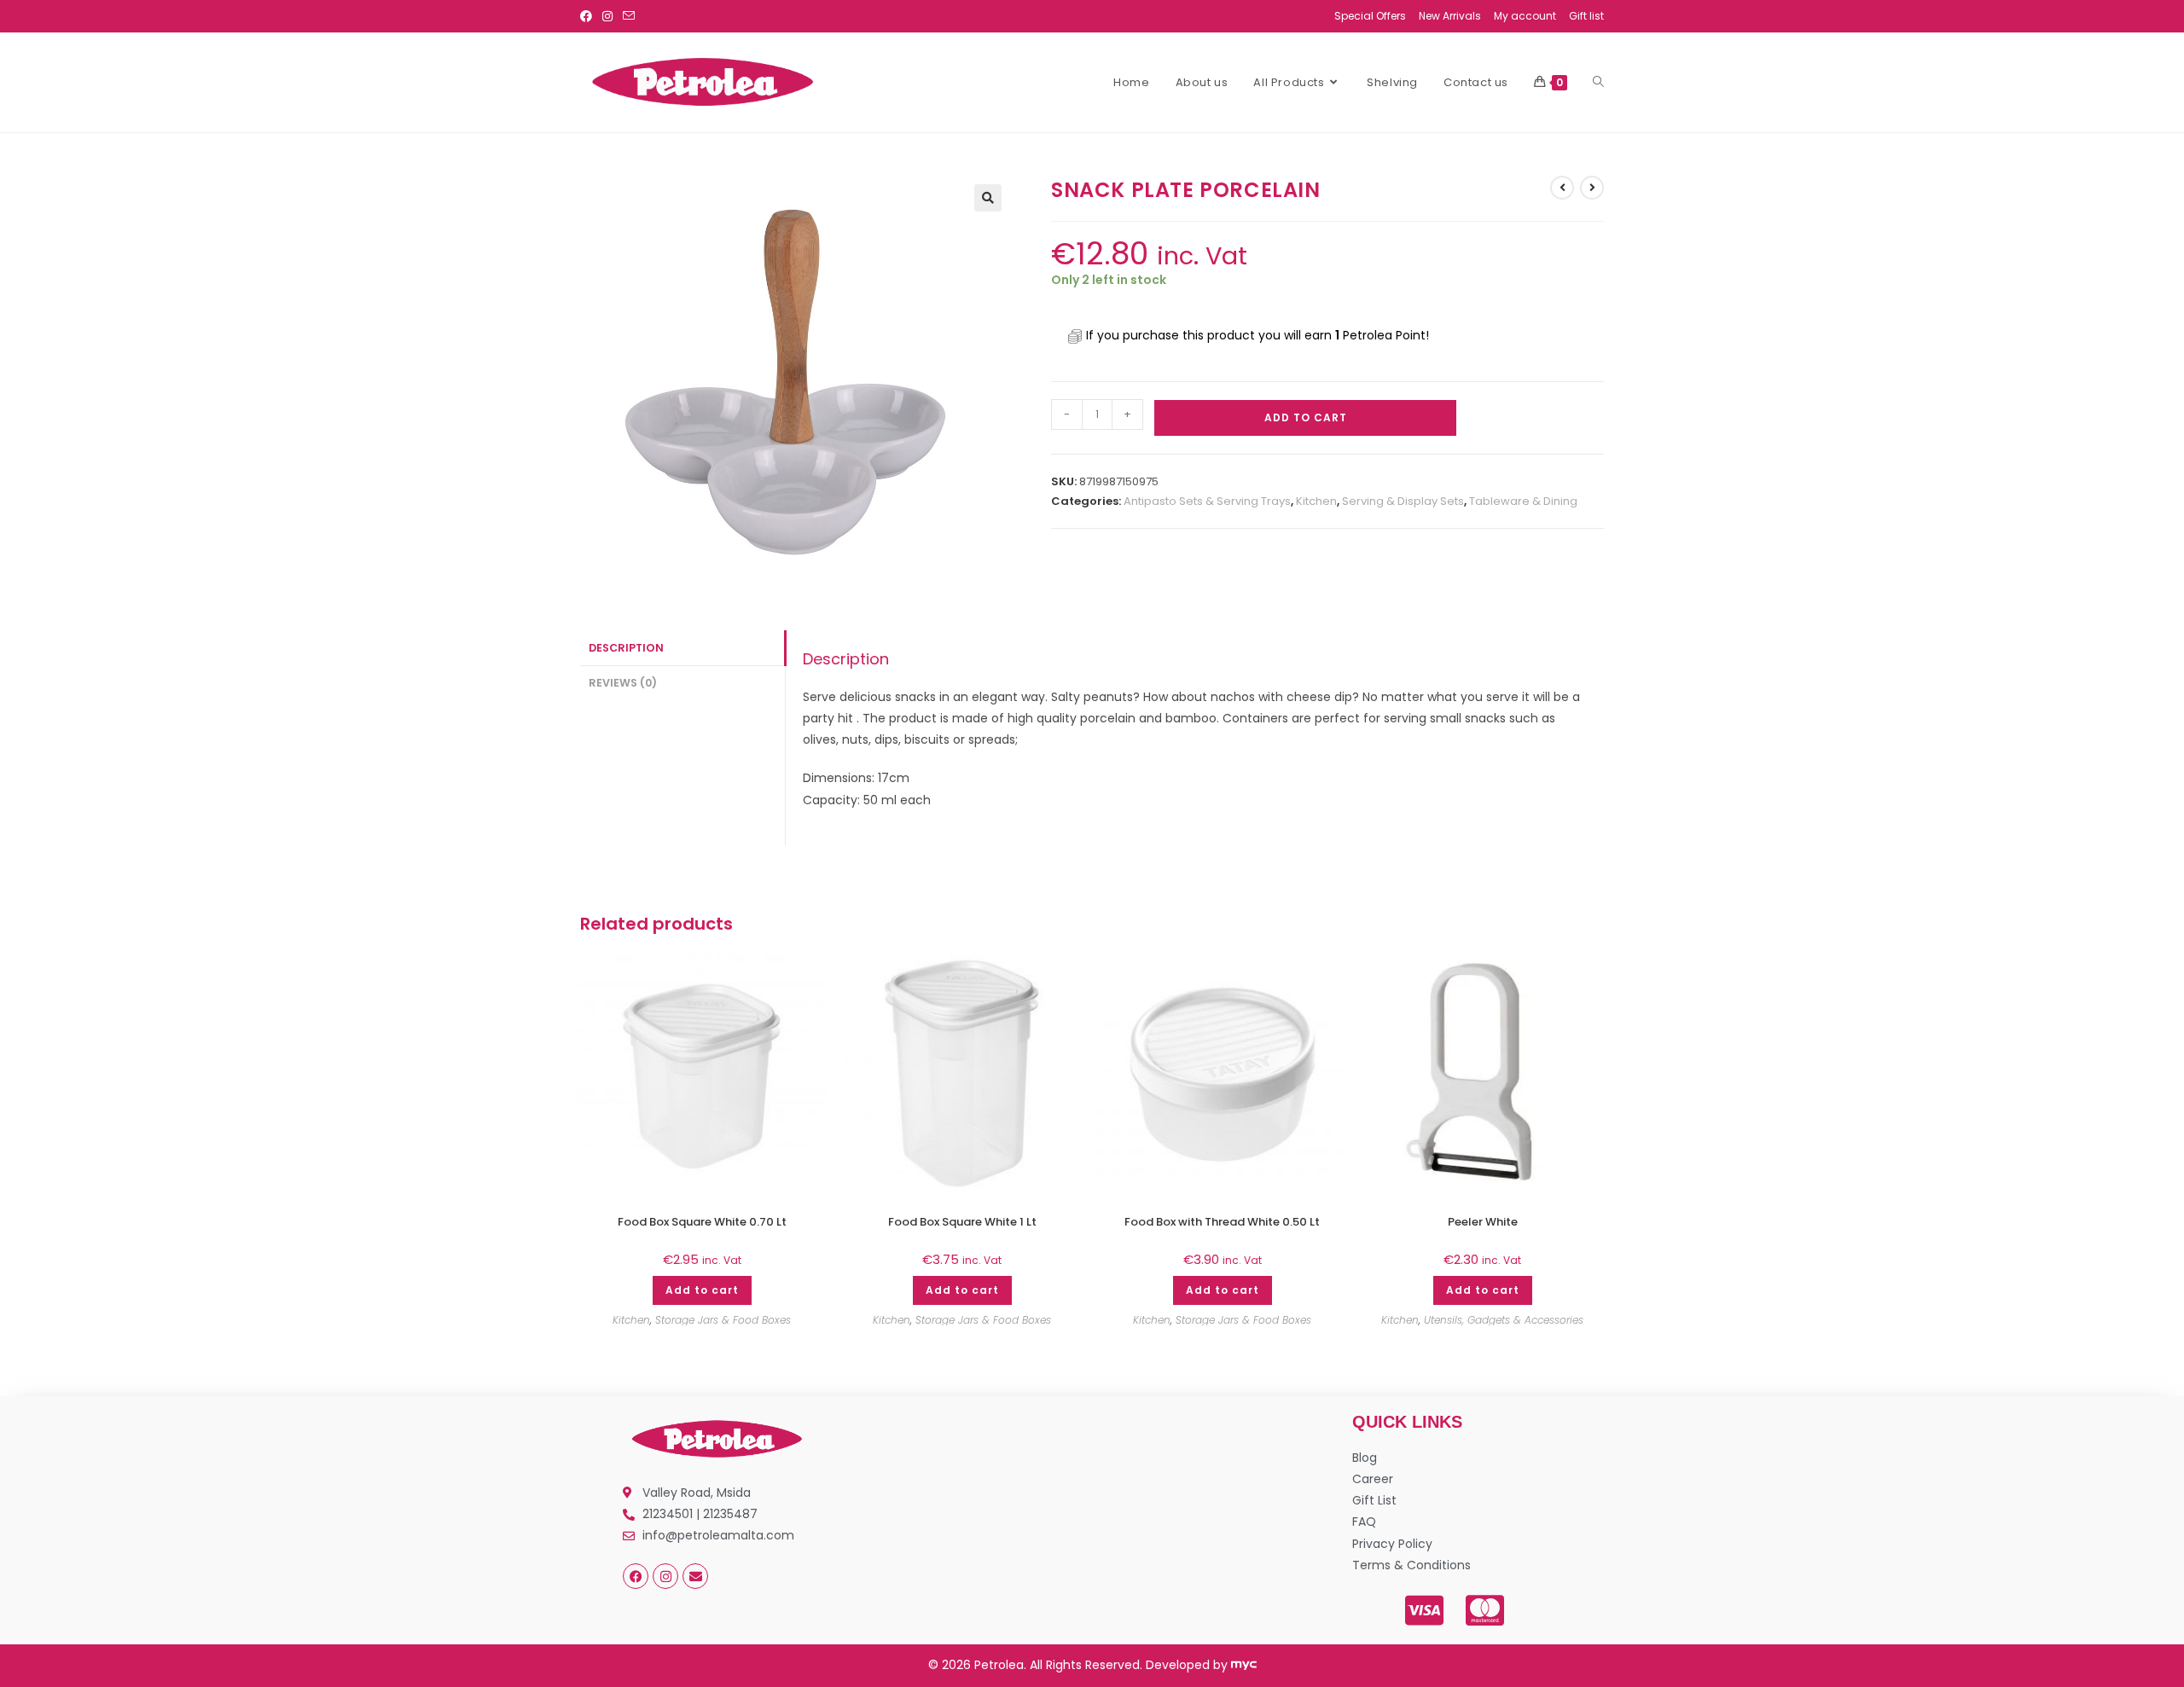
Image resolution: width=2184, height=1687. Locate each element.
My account (1525, 16)
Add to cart (1306, 417)
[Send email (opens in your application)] (629, 16)
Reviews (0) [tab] (623, 683)
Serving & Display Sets (1403, 501)
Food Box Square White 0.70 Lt (702, 1222)
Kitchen (1316, 501)
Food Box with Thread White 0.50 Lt (1222, 1222)
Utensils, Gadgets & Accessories (1504, 1320)
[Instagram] (665, 1576)
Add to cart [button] (702, 1290)
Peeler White (1483, 1222)
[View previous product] (1562, 188)
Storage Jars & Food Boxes (723, 1320)
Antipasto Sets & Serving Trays (1207, 501)
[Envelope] (695, 1576)
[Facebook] (636, 1576)
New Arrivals (1450, 16)
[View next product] (1592, 188)
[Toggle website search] (1598, 83)
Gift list (1586, 16)
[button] (988, 198)
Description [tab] (626, 648)
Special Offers (1370, 16)
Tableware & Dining (1523, 501)
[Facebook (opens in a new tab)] (589, 16)
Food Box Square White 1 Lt (962, 1222)
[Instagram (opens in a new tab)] (607, 16)
